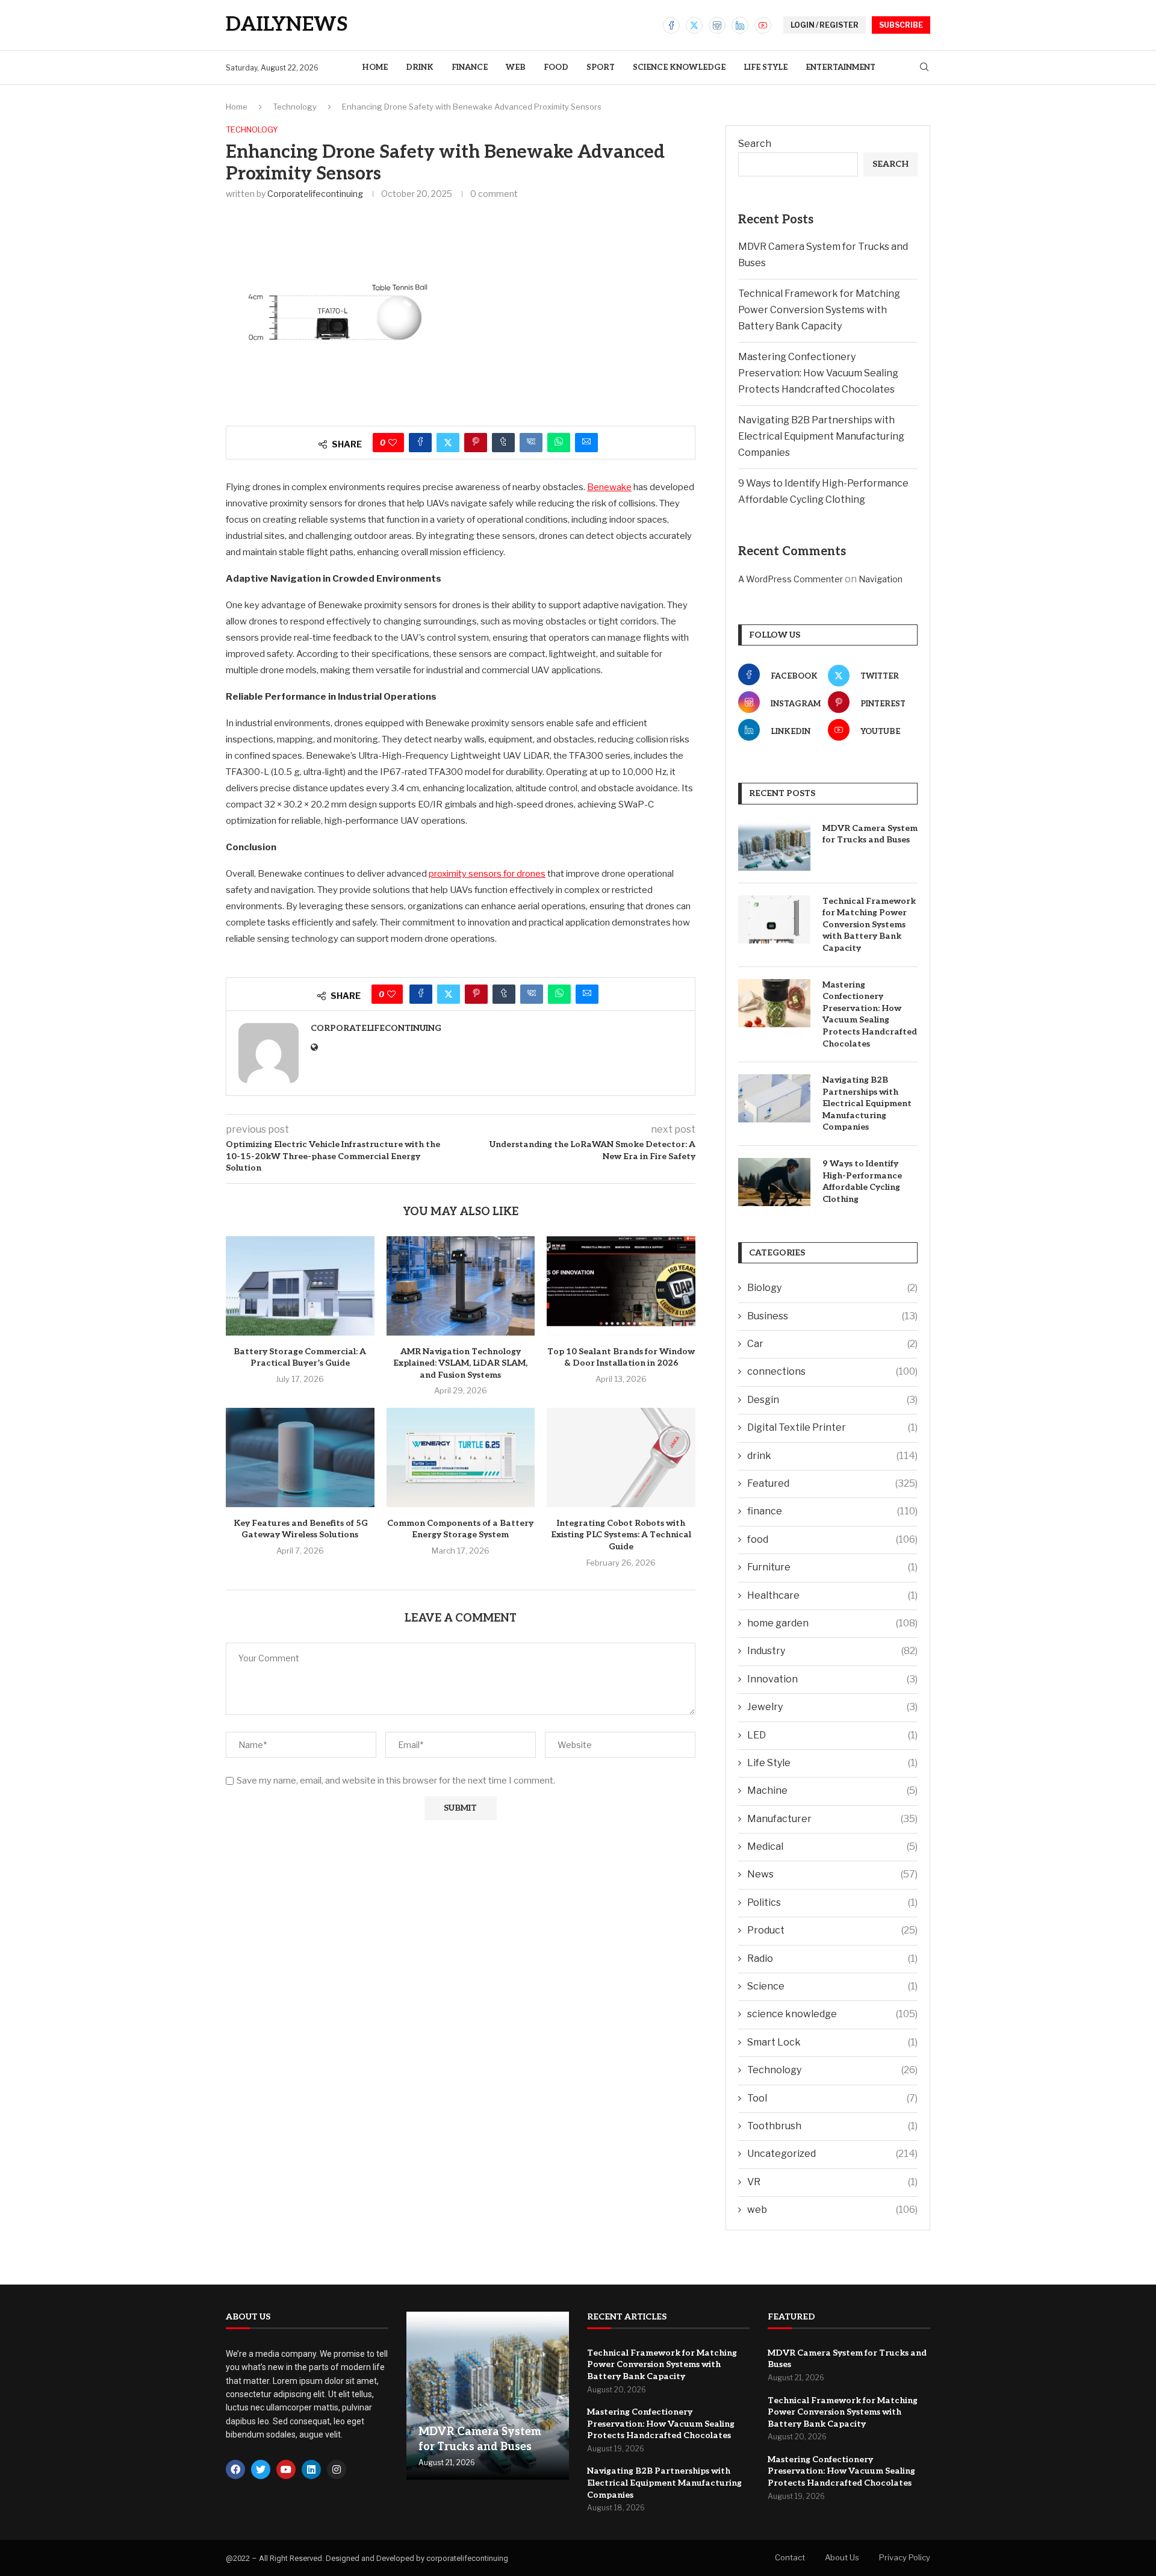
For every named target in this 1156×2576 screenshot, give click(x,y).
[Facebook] (671, 25)
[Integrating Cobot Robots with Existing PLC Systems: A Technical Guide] (621, 1457)
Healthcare (832, 1595)
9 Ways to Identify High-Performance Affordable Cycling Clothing (862, 1181)
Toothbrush (832, 2126)
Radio (832, 1958)
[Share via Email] (586, 443)
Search (755, 144)
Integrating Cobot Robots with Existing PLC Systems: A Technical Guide (621, 1535)
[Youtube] (763, 25)
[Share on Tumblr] (503, 443)
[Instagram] (717, 25)
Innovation (832, 1679)
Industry (832, 1651)
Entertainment (841, 67)
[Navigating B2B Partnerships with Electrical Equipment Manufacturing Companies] (774, 1098)
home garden (832, 1623)
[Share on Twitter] (448, 443)
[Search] (924, 68)
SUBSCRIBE (901, 25)
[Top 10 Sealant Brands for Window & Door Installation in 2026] (621, 1286)
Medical (832, 1846)
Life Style (766, 67)
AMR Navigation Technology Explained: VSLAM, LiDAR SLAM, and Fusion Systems (460, 1363)
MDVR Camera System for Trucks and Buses (870, 834)
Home (375, 67)
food (556, 67)
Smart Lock (832, 2042)
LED (832, 1735)
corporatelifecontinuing (315, 194)
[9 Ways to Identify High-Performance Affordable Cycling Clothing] (774, 1182)
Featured (832, 1483)
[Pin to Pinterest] (476, 443)
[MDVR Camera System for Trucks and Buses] (774, 847)
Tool (832, 2098)
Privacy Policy (905, 2557)
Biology (832, 1288)
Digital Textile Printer (832, 1427)
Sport (601, 67)
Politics (832, 1902)
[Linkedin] (740, 25)
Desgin (832, 1400)
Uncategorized (832, 2154)
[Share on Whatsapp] (559, 443)
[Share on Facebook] (420, 443)
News (832, 1874)
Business (832, 1316)
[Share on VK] (531, 443)
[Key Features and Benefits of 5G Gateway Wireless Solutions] (300, 1457)
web (516, 67)
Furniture (832, 1567)
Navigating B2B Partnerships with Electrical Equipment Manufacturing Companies (821, 436)
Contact (790, 2557)
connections (832, 1371)
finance (470, 67)
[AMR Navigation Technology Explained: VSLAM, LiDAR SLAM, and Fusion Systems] (461, 1286)
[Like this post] (393, 443)
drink (420, 67)
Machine (832, 1790)
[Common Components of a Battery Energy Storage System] (461, 1457)
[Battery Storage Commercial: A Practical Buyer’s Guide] (300, 1286)
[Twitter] (694, 25)
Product (832, 1930)
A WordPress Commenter (791, 579)
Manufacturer (832, 1819)
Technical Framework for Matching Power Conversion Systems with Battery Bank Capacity (819, 310)
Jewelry (832, 1707)
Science (832, 1986)
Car (832, 1344)
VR (832, 2182)
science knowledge (679, 67)
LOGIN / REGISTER (825, 25)
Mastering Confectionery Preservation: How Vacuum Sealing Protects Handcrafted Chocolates (818, 373)
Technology (295, 107)
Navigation (881, 579)
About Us (842, 2557)
